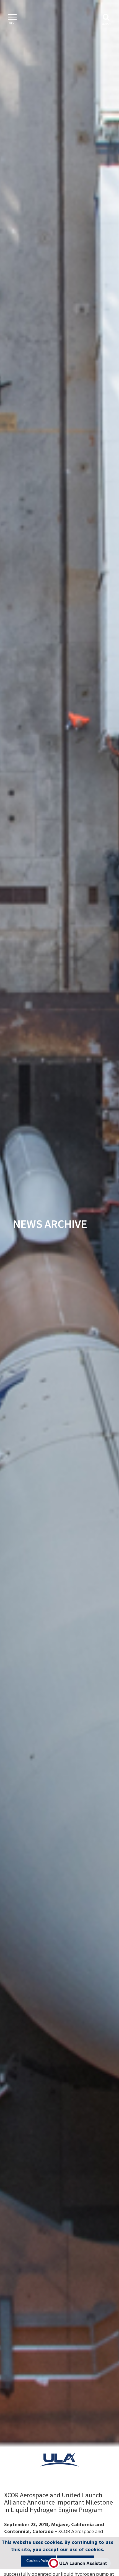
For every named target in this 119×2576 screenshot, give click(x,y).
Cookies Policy (39, 2561)
